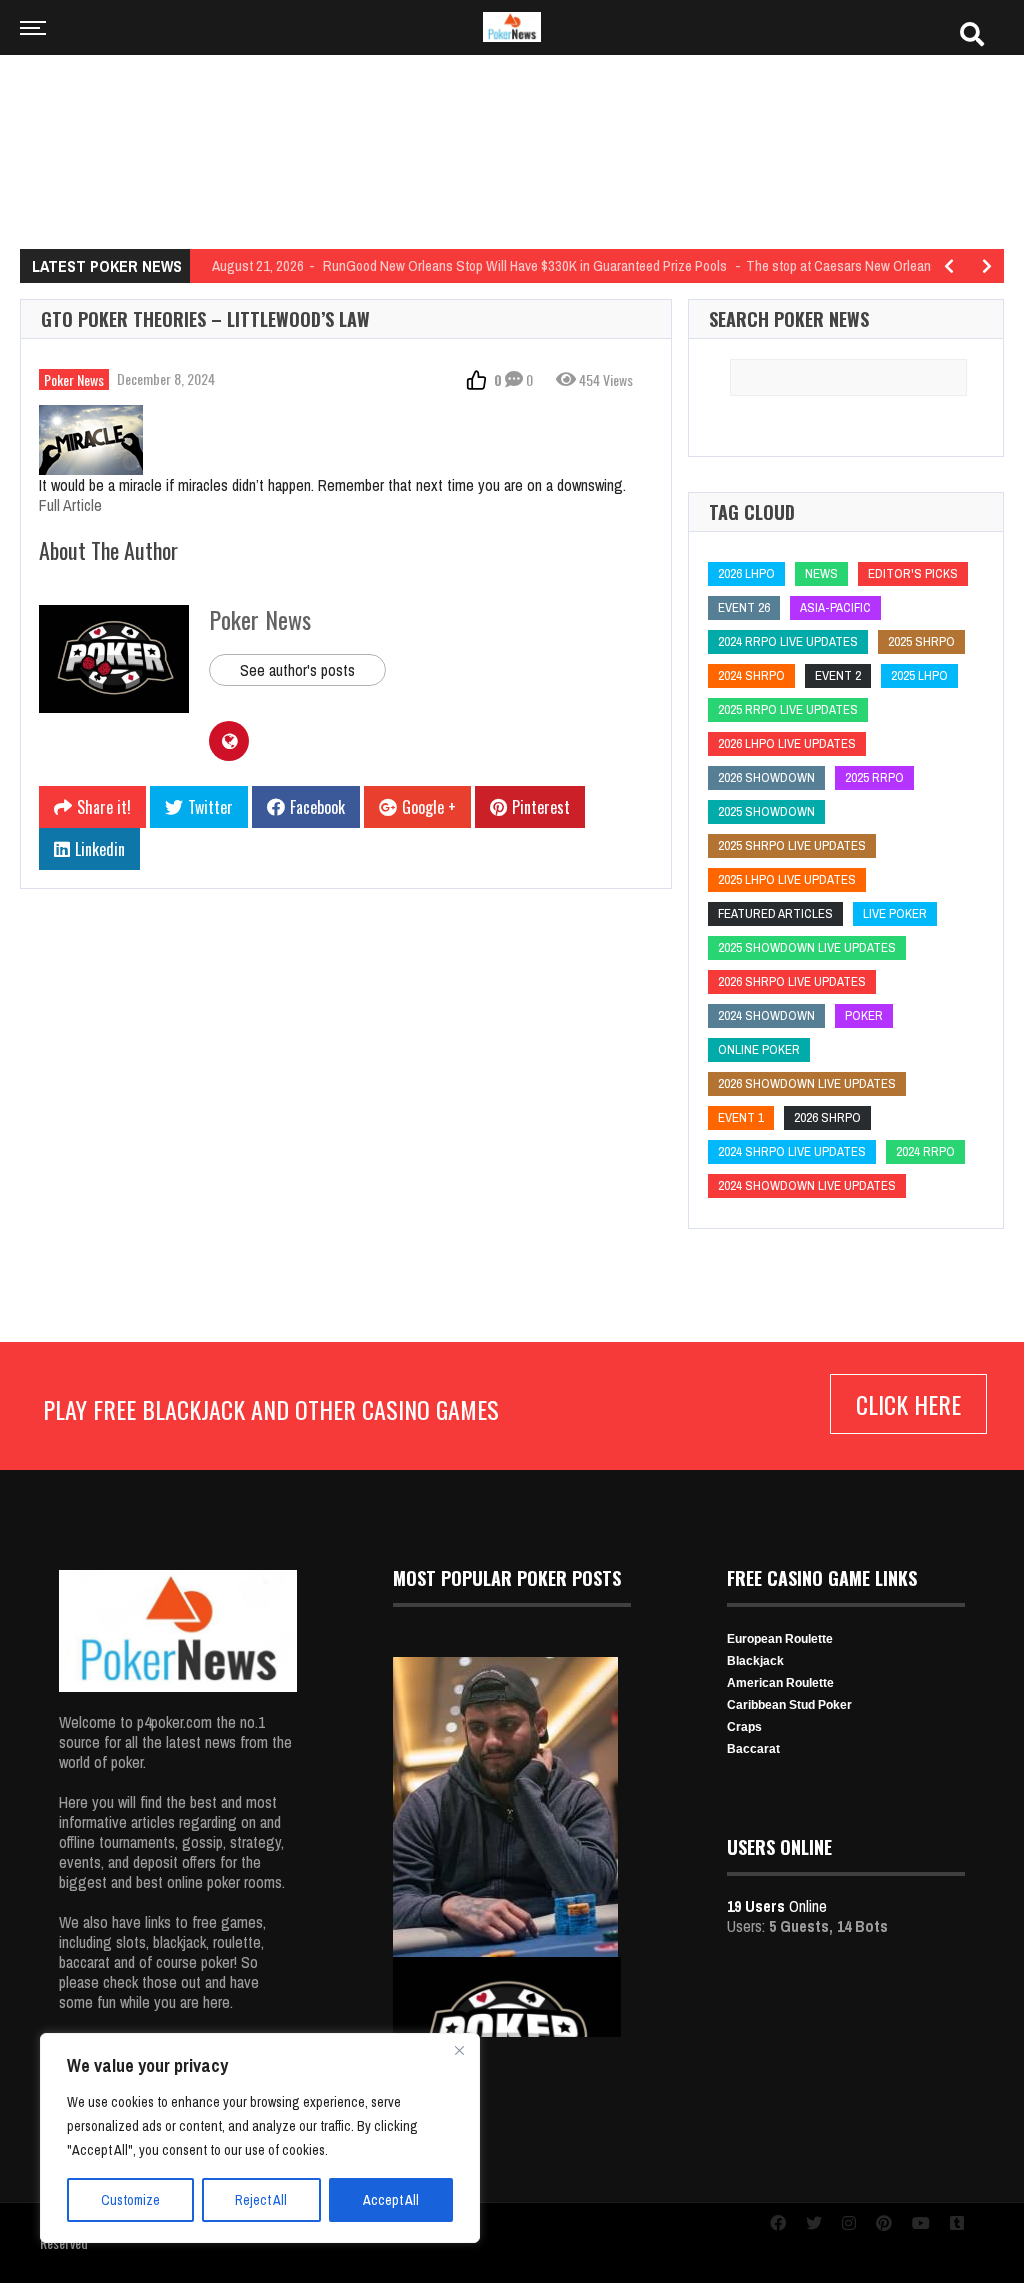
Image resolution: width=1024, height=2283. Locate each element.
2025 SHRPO (921, 641)
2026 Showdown (766, 777)
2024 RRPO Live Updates (788, 641)
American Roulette (780, 1683)
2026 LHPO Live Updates (787, 743)
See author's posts (297, 670)
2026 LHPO (746, 573)
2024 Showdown (766, 1015)
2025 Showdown (766, 811)
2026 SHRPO (827, 1117)
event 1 (741, 1117)
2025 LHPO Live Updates (787, 879)
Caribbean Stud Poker (789, 1705)
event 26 (744, 607)
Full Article (70, 505)
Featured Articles (775, 913)
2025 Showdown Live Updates (807, 947)
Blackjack (755, 1661)
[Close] (459, 2050)
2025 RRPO (874, 777)
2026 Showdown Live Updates (807, 1083)
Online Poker (759, 1049)
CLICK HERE (908, 1404)
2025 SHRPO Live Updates (792, 845)
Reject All (261, 2200)
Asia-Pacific (835, 607)
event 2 (838, 675)
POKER (864, 1015)
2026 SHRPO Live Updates (792, 981)
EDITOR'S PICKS (913, 573)
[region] (260, 2138)
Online (777, 1906)
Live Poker (895, 913)
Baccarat (753, 1749)
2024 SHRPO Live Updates (792, 1151)
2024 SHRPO (751, 675)
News (821, 573)
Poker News (74, 379)
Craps (744, 1727)
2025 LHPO (919, 675)
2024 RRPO (925, 1151)
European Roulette (780, 1639)
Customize (130, 2200)
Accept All (391, 2200)
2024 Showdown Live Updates (807, 1185)
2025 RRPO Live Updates (788, 709)
